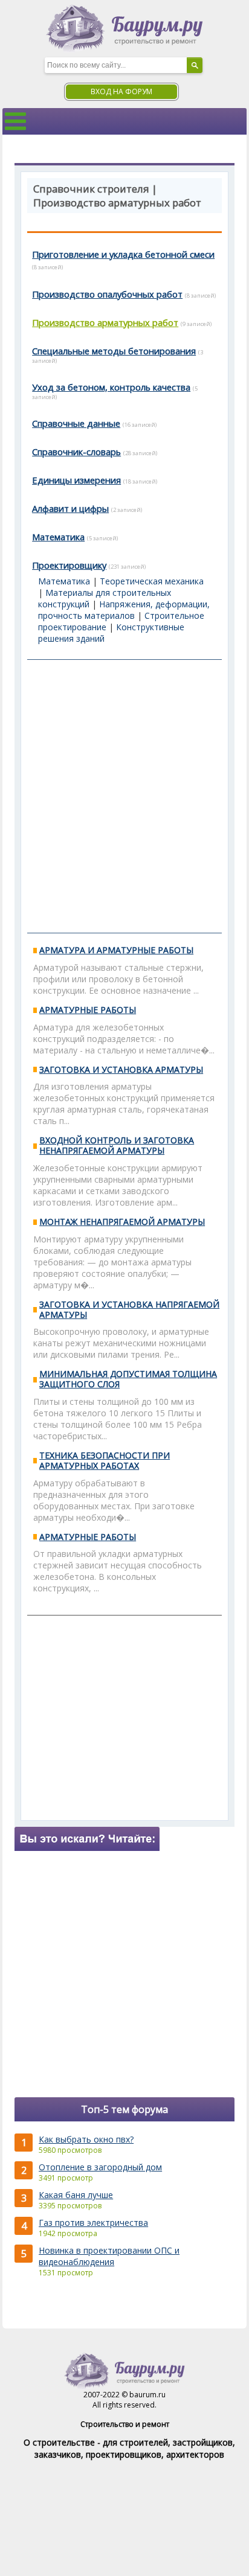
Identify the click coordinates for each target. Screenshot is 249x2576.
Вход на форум (121, 91)
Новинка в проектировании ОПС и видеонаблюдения (109, 2256)
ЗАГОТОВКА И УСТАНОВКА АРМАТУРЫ (121, 1069)
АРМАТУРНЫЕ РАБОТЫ (88, 1010)
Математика (58, 537)
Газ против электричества (93, 2223)
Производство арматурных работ (105, 322)
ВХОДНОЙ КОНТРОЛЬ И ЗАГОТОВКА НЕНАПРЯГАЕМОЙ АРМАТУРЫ (117, 1145)
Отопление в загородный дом (100, 2167)
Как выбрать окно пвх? (86, 2139)
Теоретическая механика (152, 581)
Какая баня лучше (76, 2195)
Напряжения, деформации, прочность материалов (124, 610)
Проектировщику (69, 565)
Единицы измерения (76, 480)
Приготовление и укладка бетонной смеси (123, 254)
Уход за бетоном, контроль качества (111, 387)
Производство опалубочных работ (107, 294)
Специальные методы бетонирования (114, 351)
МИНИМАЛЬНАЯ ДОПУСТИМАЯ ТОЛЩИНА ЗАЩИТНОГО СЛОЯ (128, 1379)
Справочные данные (76, 423)
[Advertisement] (124, 796)
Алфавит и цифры (70, 508)
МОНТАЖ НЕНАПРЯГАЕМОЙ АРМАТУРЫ (122, 1222)
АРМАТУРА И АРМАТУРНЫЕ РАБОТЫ (116, 950)
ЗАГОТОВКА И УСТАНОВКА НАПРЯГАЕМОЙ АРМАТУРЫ (129, 1309)
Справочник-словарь (76, 452)
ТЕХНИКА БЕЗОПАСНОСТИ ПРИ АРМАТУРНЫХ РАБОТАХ (105, 1460)
